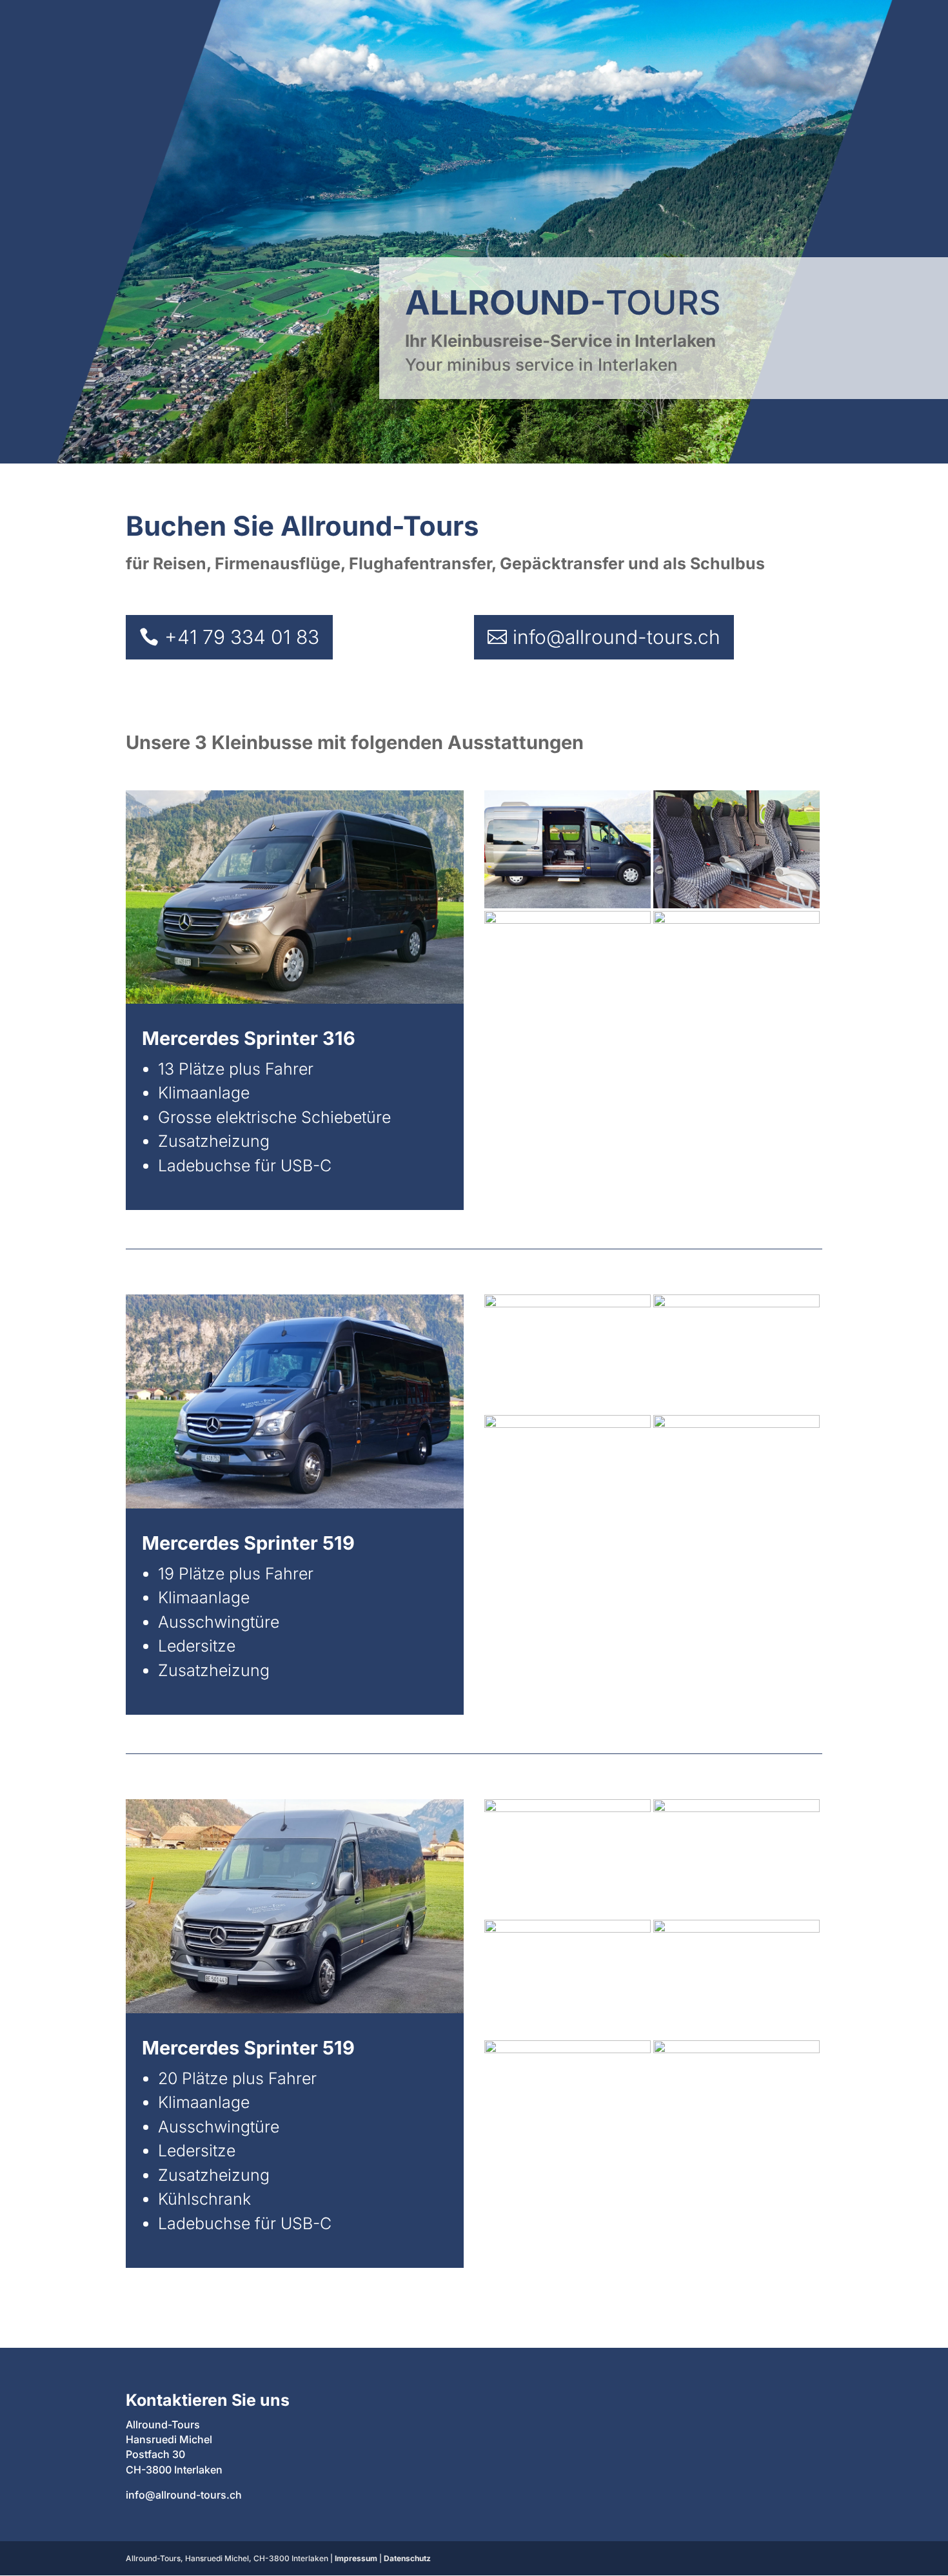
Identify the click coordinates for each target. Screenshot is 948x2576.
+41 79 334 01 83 (242, 637)
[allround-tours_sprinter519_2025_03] (736, 1928)
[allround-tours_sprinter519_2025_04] (736, 2049)
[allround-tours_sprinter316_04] (736, 920)
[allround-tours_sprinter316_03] (568, 920)
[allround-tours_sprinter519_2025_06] (568, 1928)
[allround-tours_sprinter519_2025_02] (568, 1808)
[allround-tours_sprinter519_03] (736, 1303)
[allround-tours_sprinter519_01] (568, 1303)
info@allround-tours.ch (617, 637)
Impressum (356, 2558)
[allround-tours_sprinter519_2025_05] (568, 2049)
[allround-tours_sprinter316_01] (568, 904)
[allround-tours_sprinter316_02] (736, 904)
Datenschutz (407, 2558)
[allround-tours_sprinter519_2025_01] (736, 1808)
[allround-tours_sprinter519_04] (736, 1424)
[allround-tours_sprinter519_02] (568, 1424)
